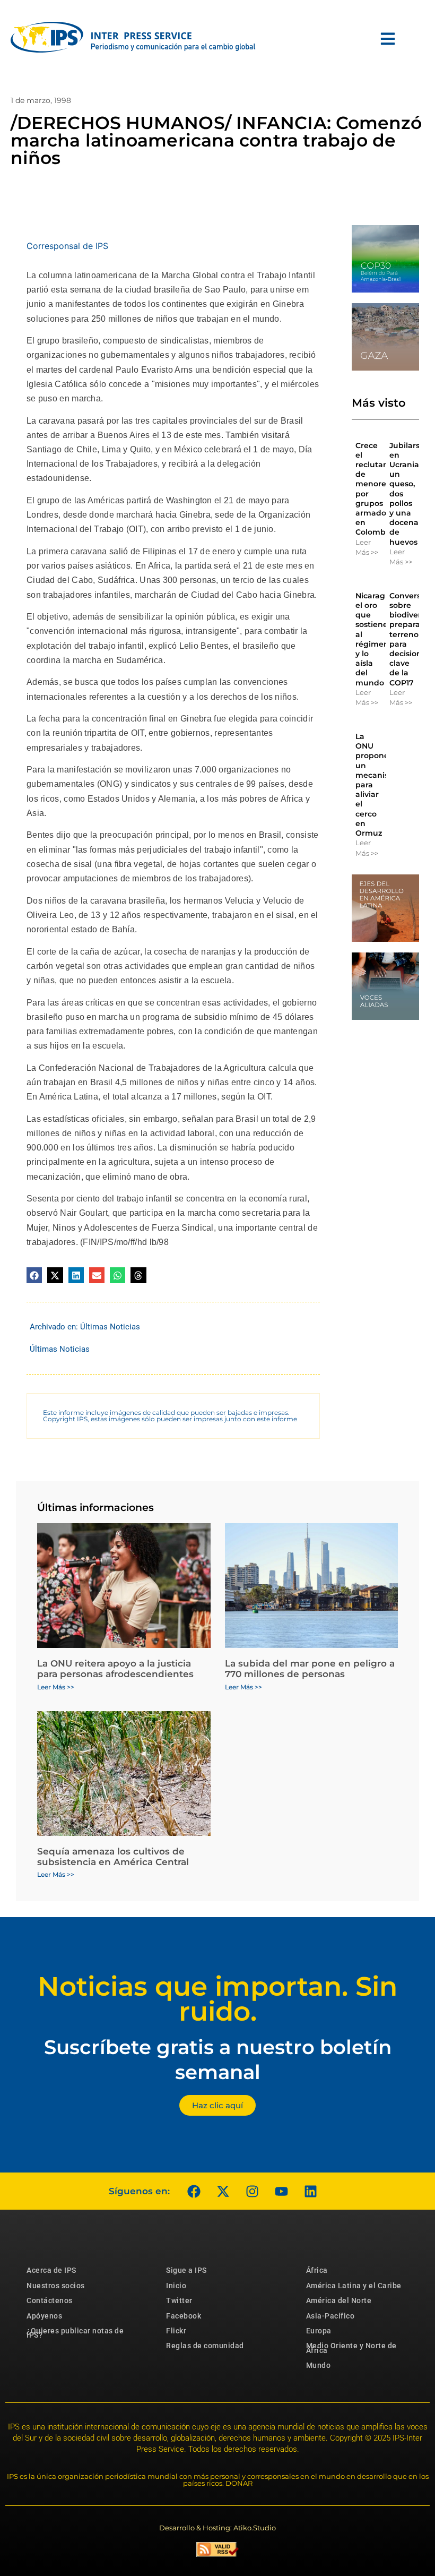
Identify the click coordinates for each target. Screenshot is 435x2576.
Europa (319, 2331)
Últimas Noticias (110, 1327)
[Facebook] (194, 2191)
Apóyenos (44, 2316)
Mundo (319, 2365)
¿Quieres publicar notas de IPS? (75, 2333)
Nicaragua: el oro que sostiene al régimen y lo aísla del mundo (376, 639)
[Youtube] (281, 2191)
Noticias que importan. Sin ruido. (217, 1999)
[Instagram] (252, 2191)
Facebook (184, 2316)
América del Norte (339, 2300)
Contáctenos (50, 2300)
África (317, 2270)
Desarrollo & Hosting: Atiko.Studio (217, 2528)
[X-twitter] (223, 2191)
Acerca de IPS (51, 2270)
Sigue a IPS (186, 2270)
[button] (34, 1275)
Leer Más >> (367, 547)
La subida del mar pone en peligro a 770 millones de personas (310, 1669)
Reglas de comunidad (205, 2346)
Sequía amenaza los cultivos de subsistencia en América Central (113, 1857)
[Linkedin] (310, 2191)
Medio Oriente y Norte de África (351, 2348)
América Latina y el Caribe (354, 2286)
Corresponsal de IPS (67, 246)
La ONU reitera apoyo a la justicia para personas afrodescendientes (115, 1669)
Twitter (179, 2300)
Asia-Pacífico (330, 2316)
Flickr (176, 2331)
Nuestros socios (56, 2286)
